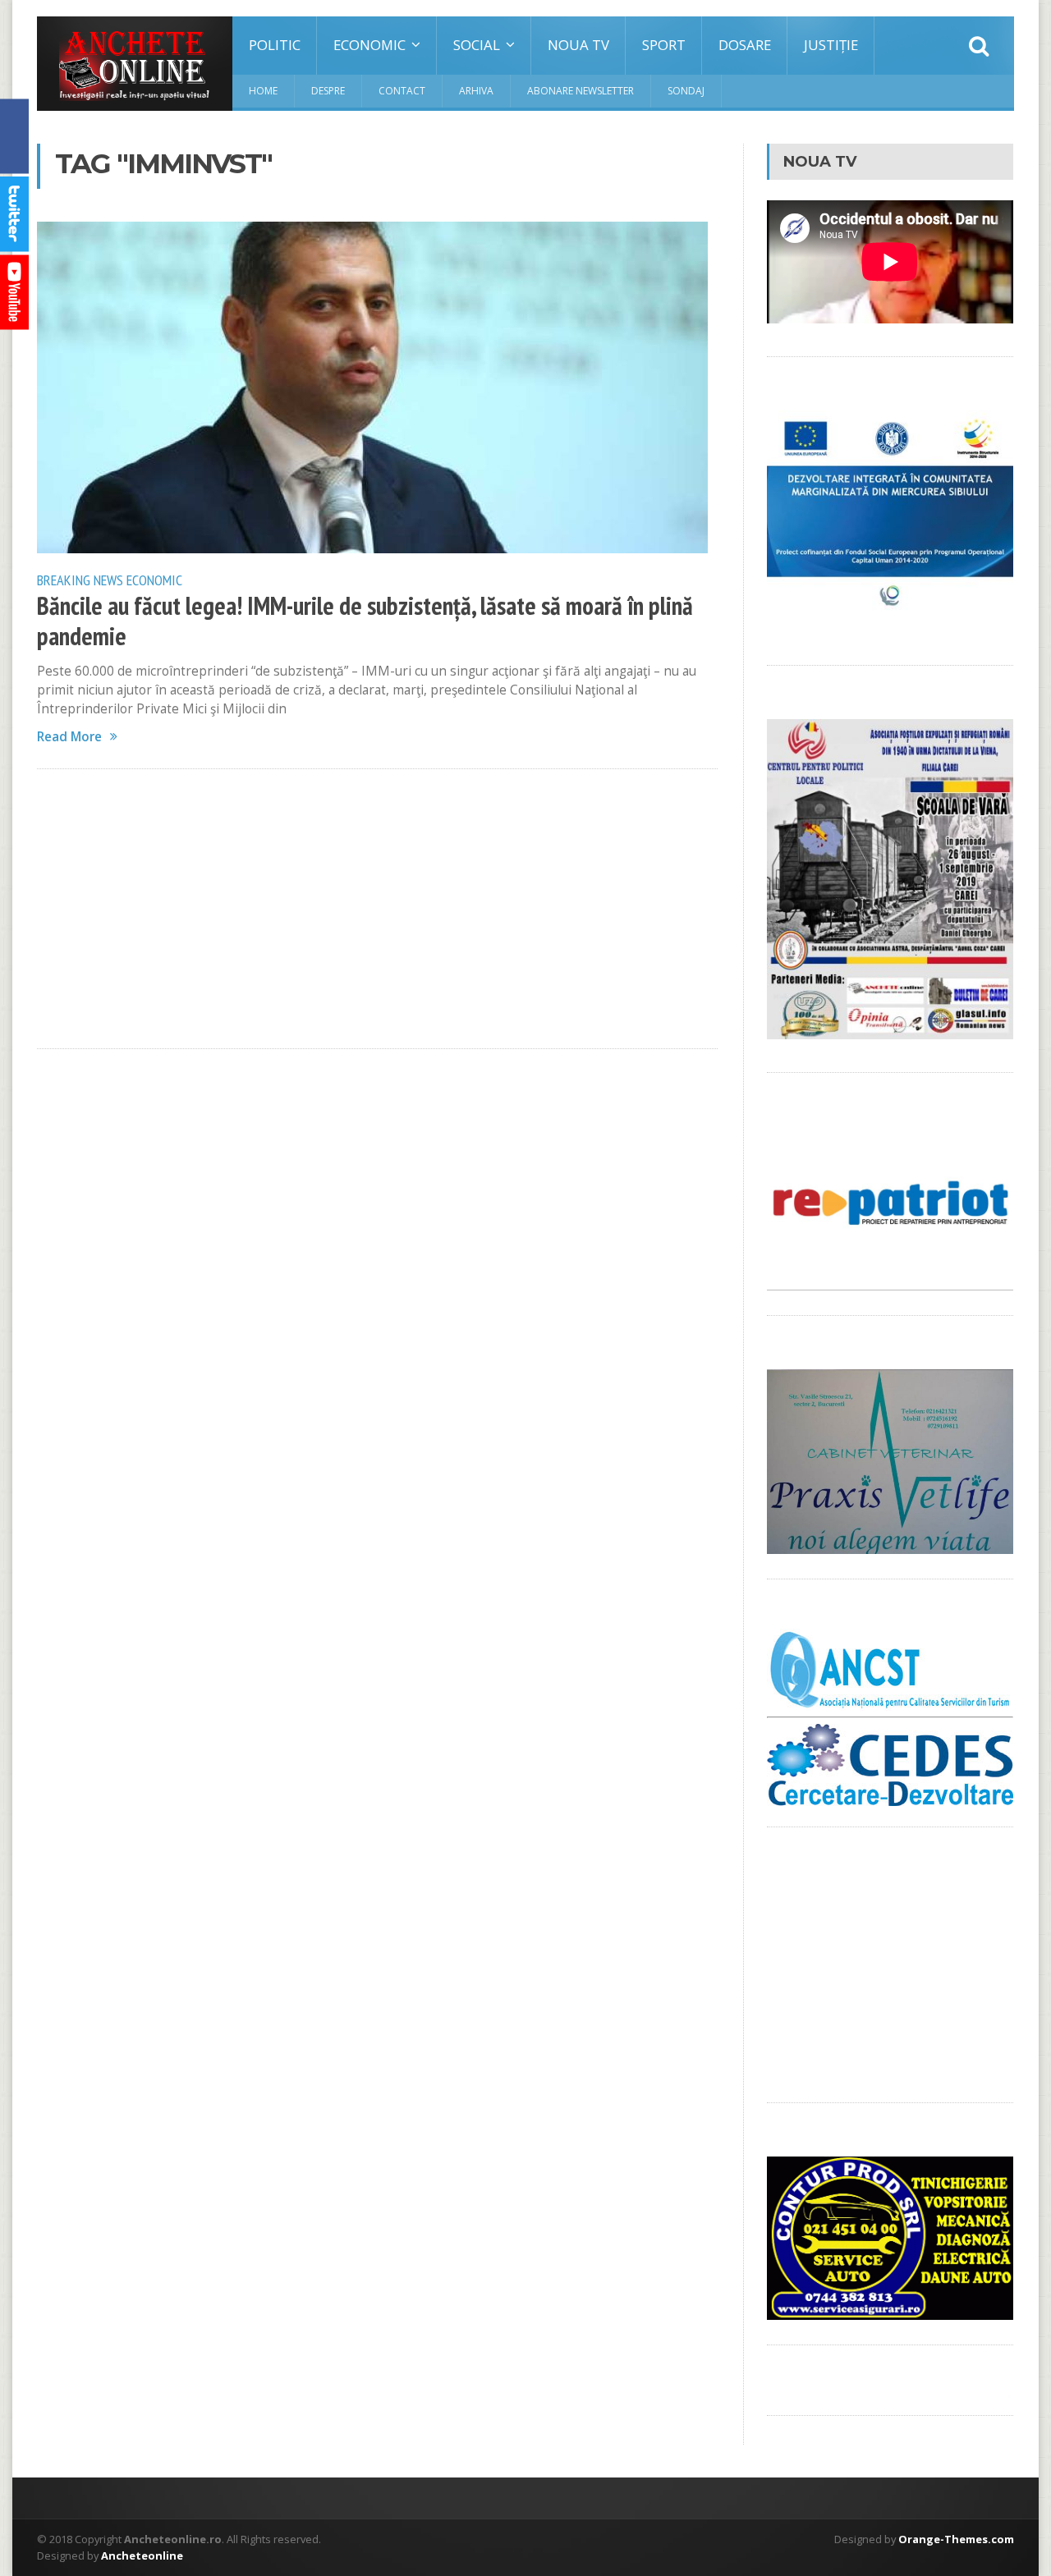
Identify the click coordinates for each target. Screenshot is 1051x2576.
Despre (328, 91)
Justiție (831, 45)
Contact (402, 91)
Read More (69, 737)
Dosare (745, 45)
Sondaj (686, 91)
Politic (275, 45)
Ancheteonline (142, 2555)
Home (263, 91)
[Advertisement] (377, 909)
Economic (154, 580)
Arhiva (476, 91)
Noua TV (578, 45)
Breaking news (80, 580)
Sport (664, 45)
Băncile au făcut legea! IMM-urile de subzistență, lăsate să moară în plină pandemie (365, 621)
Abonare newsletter (581, 91)
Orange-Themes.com (956, 2539)
